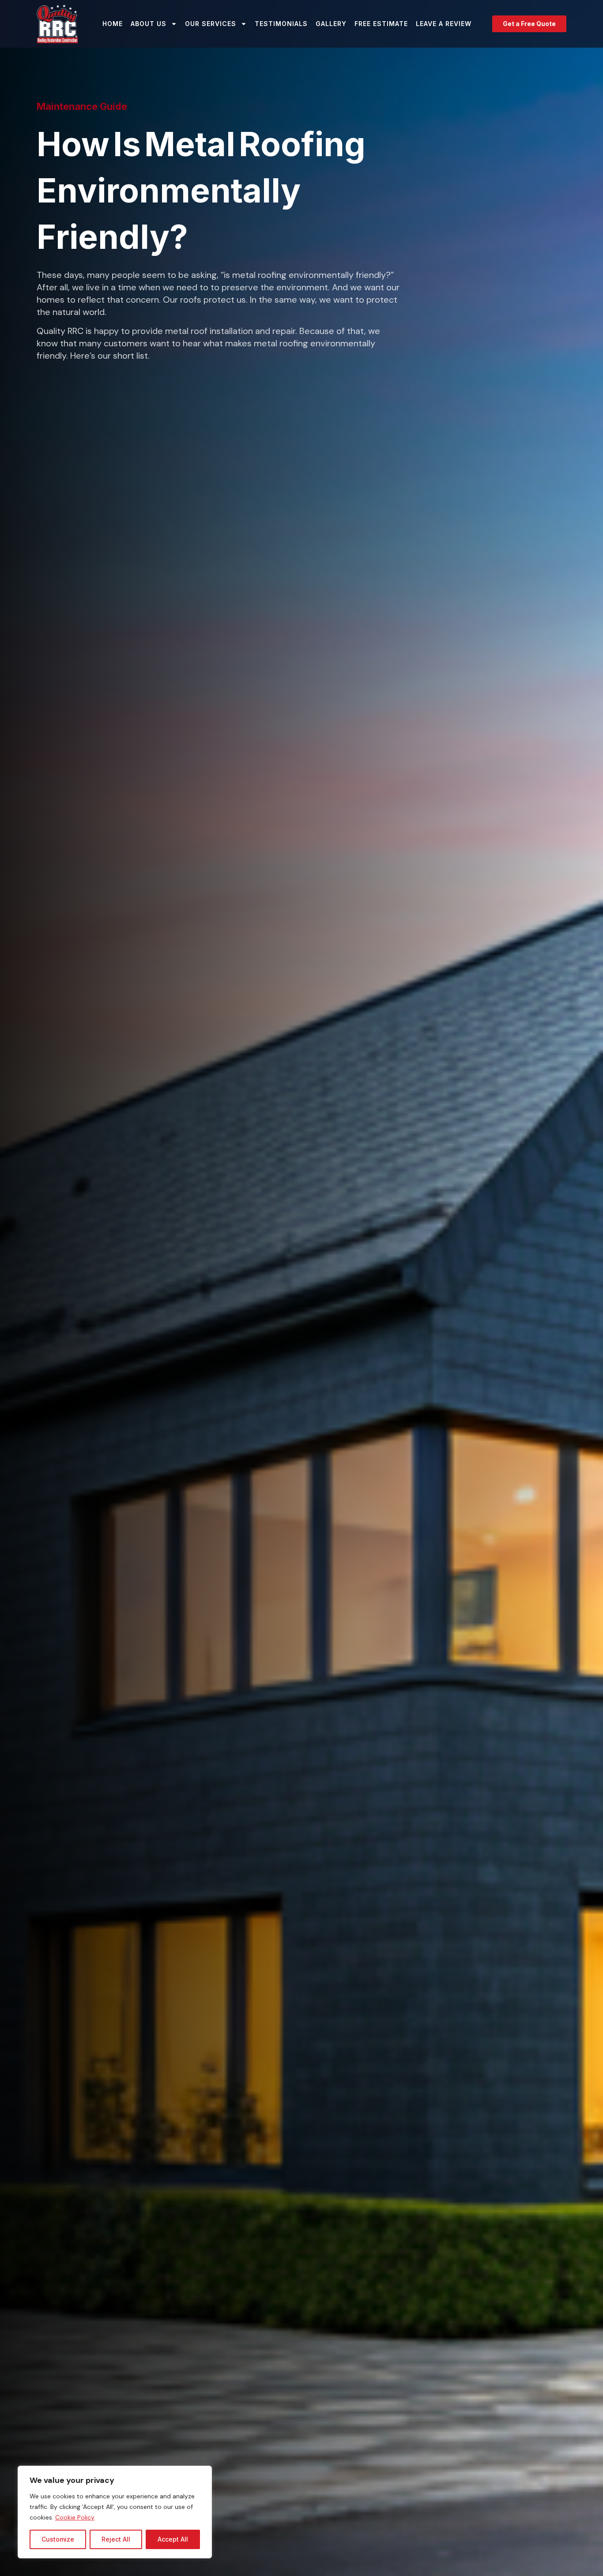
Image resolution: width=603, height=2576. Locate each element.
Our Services (211, 24)
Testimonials (281, 24)
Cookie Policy (75, 2517)
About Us (149, 24)
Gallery (331, 24)
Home (113, 24)
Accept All (173, 2539)
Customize (58, 2539)
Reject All (116, 2539)
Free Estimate (381, 24)
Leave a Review (444, 24)
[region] (115, 2512)
